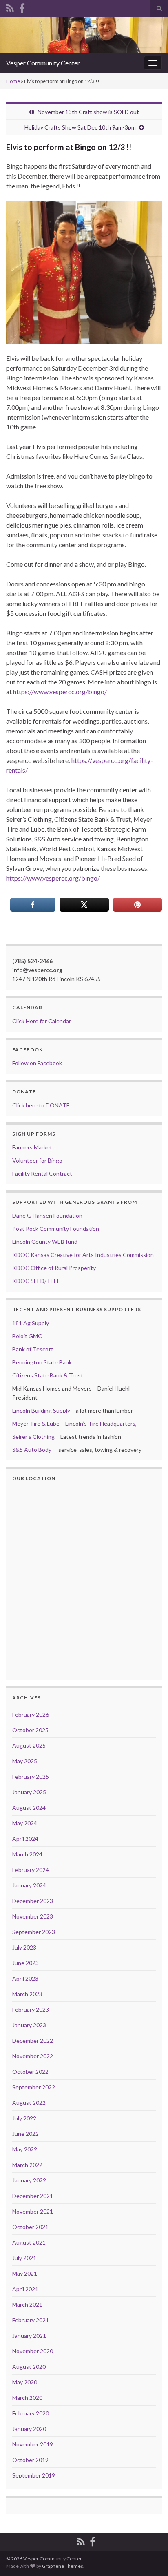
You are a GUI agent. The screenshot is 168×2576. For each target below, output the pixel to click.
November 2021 (33, 2211)
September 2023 (34, 1932)
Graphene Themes (63, 2566)
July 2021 (24, 2258)
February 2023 (31, 2009)
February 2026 (31, 1714)
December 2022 (33, 2040)
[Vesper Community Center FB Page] (22, 7)
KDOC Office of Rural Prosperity (54, 1268)
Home (13, 81)
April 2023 (25, 1978)
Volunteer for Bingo (37, 1160)
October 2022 (30, 2072)
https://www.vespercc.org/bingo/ (60, 692)
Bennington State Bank (42, 1362)
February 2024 (31, 1870)
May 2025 (25, 1761)
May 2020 (25, 2382)
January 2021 (29, 2336)
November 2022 (33, 2056)
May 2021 (25, 2273)
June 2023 (25, 1963)
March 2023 (27, 1994)
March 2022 (27, 2165)
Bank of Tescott (33, 1349)
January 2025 (29, 1792)
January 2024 (29, 1885)
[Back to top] (150, 2558)
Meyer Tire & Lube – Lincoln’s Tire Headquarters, (74, 1423)
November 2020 (33, 2351)
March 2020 (27, 2398)
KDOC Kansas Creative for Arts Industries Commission (83, 1255)
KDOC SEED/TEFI (35, 1281)
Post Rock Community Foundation (56, 1229)
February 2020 (31, 2413)
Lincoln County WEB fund (45, 1242)
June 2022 (25, 2134)
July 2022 (24, 2118)
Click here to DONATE (41, 1105)
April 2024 (25, 1839)
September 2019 (34, 2475)
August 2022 (29, 2103)
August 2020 (29, 2367)
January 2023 (29, 2025)
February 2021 (31, 2320)
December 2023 (33, 1901)
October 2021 (30, 2227)
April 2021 (25, 2289)
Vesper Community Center (43, 63)
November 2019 (33, 2444)
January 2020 (29, 2429)
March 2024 (27, 1854)
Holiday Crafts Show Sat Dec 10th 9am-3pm (80, 127)
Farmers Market (32, 1147)
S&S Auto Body (32, 1450)
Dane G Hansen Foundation (47, 1215)
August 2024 (29, 1808)
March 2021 (27, 2304)
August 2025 (29, 1745)
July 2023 (24, 1947)
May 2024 (25, 1823)
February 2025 (31, 1777)
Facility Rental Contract (42, 1173)
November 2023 (33, 1916)
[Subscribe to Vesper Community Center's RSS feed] (10, 7)
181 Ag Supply (31, 1323)
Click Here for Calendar (42, 1021)
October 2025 (30, 1730)
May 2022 (25, 2149)
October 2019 (30, 2460)
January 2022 (29, 2180)
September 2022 (34, 2087)
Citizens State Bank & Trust (48, 1375)
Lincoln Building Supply (41, 1410)
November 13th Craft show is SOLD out (88, 112)
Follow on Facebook (37, 1063)
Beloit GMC (27, 1336)
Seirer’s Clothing (33, 1437)
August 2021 (29, 2242)
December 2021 (33, 2196)
